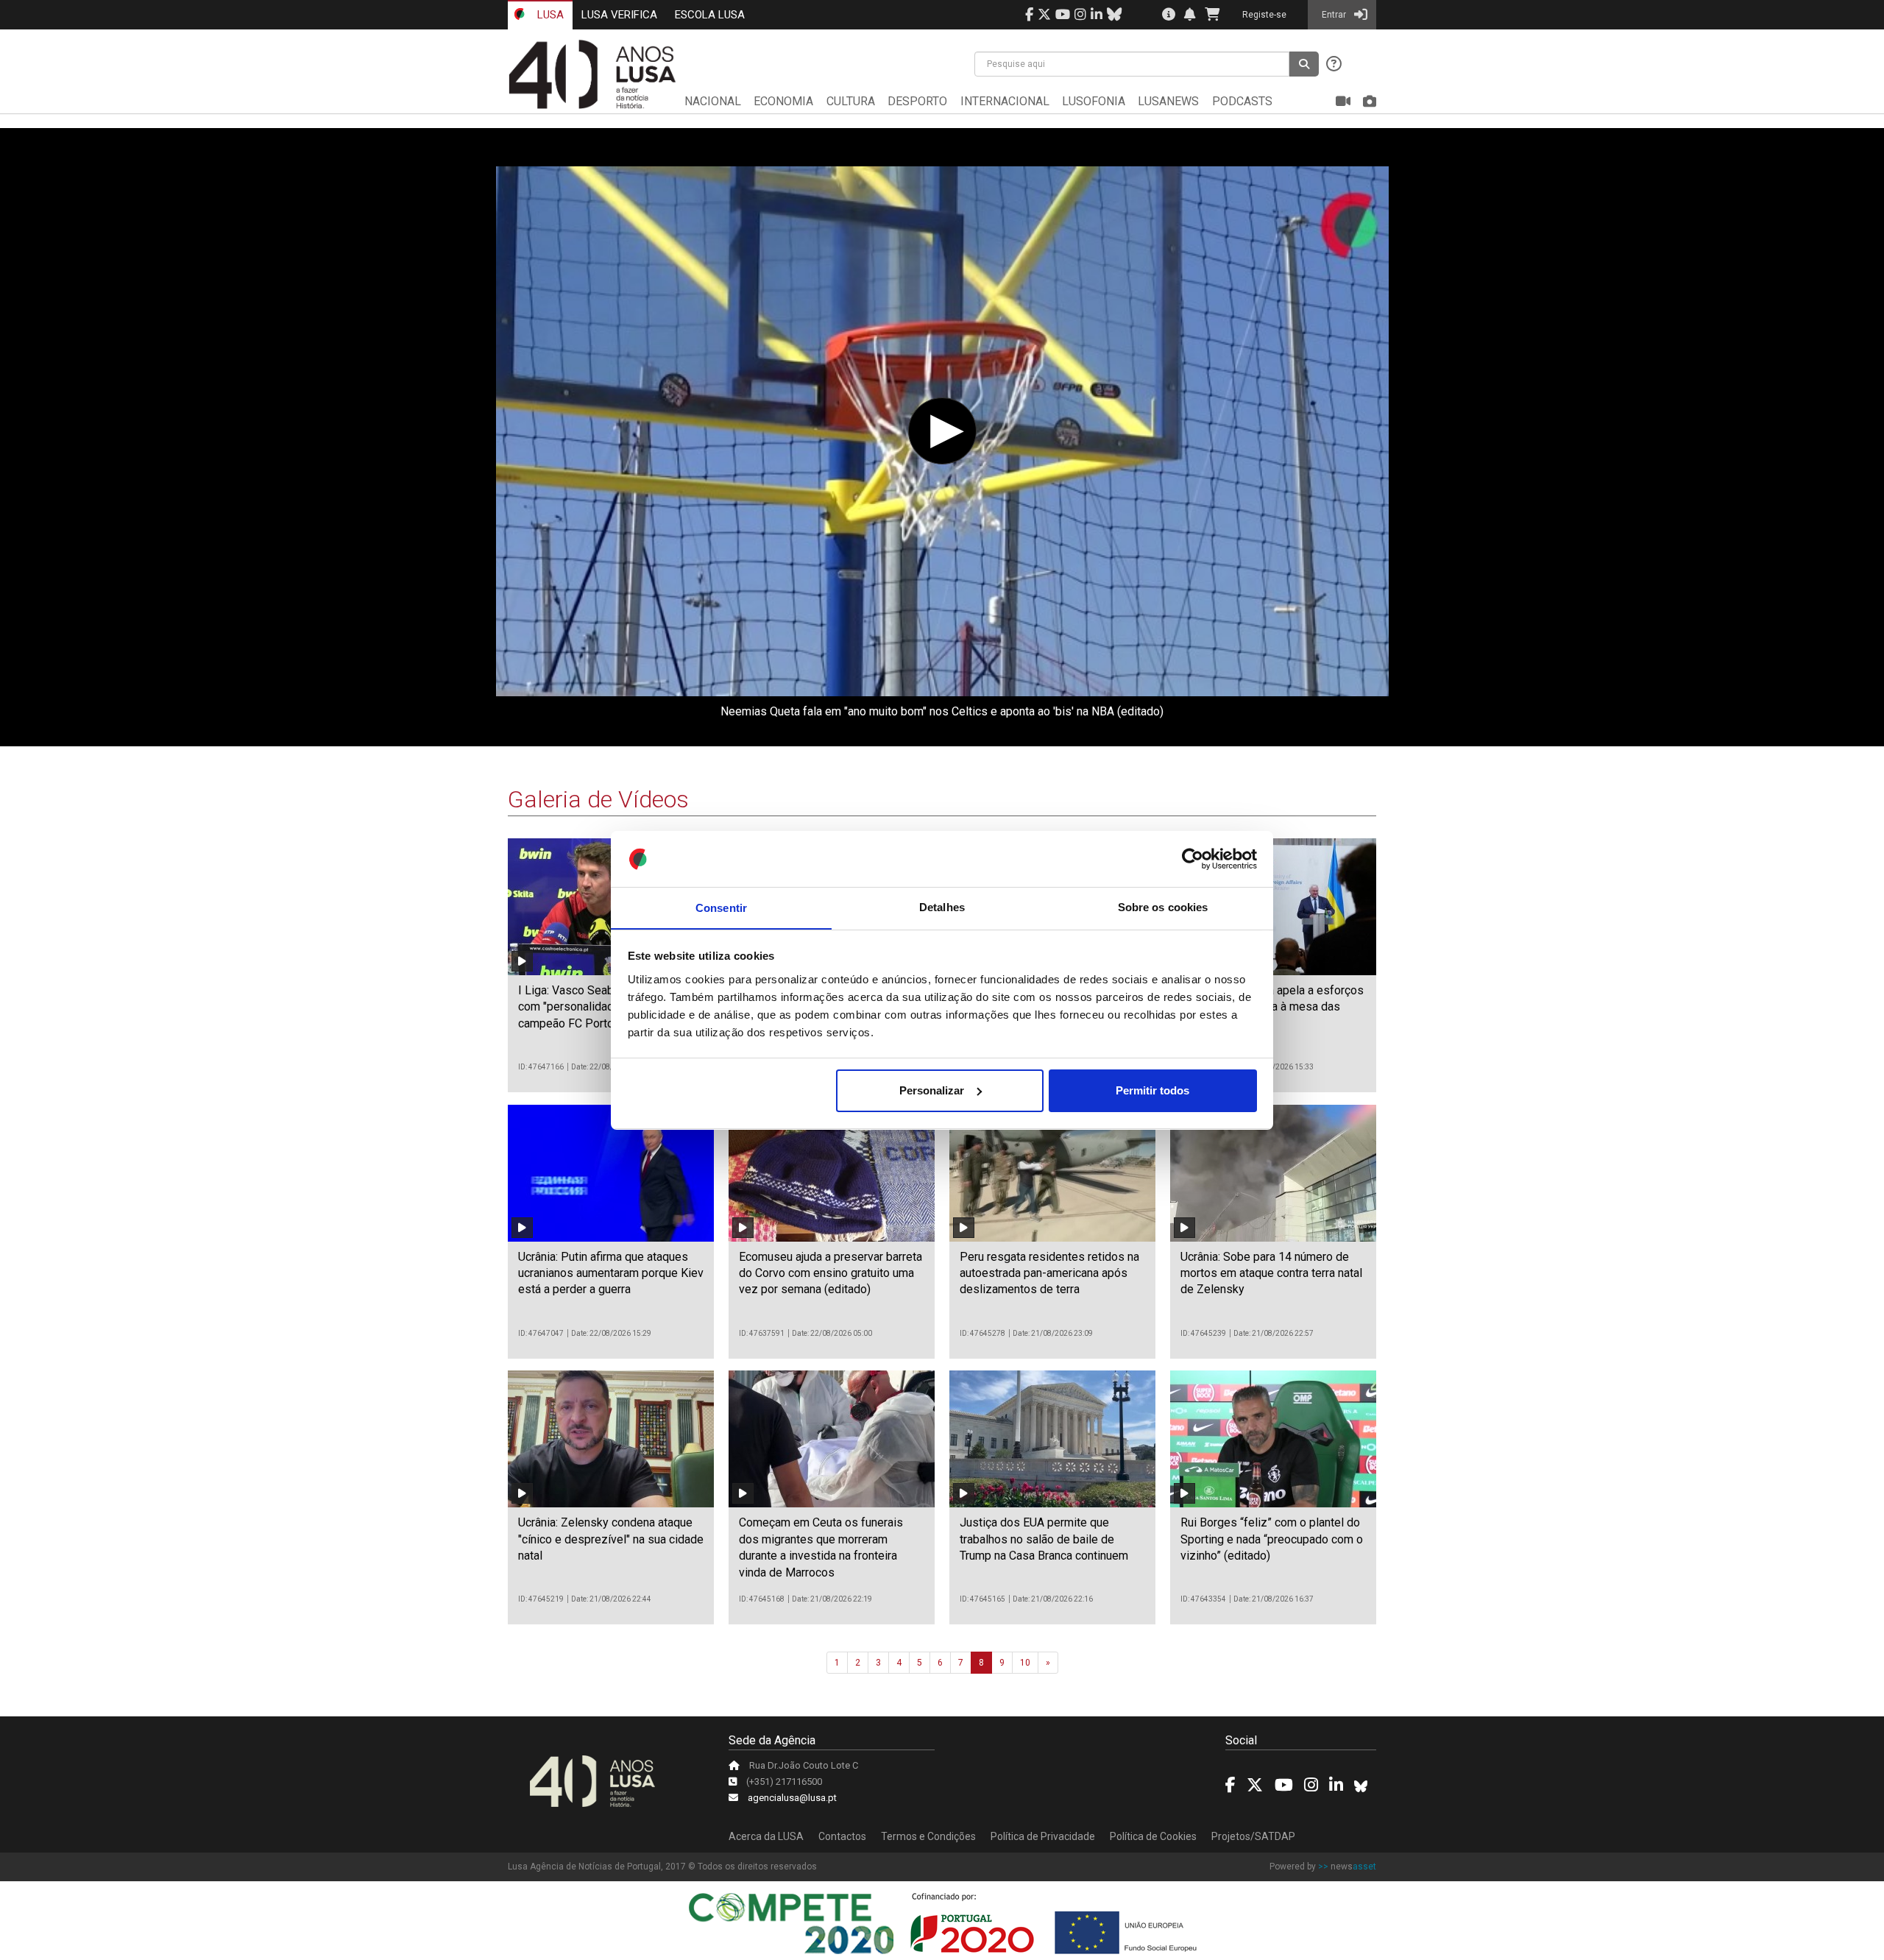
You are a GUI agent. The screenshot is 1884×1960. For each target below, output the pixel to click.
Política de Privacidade (1043, 1836)
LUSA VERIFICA (619, 15)
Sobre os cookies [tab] (1163, 907)
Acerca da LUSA (766, 1836)
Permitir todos (1152, 1090)
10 (1025, 1663)
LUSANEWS (1168, 101)
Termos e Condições (928, 1836)
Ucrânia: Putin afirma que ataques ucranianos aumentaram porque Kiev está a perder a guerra (611, 1273)
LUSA (549, 15)
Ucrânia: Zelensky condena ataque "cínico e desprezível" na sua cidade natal (611, 1539)
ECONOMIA (783, 101)
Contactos (842, 1836)
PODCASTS (1242, 101)
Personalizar (932, 1090)
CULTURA (851, 101)
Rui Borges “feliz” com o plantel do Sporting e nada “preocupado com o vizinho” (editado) (1272, 1539)
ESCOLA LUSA (710, 15)
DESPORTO (917, 101)
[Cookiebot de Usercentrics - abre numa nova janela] (1193, 859)
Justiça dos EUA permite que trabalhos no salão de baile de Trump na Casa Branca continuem (1044, 1539)
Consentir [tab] (721, 907)
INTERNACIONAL (1005, 101)
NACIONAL (713, 101)
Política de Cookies (1153, 1836)
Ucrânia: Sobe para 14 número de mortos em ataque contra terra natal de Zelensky (1271, 1273)
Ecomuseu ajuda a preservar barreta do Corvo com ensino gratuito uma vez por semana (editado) (831, 1273)
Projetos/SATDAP (1253, 1836)
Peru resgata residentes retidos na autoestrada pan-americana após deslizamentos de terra (1049, 1273)
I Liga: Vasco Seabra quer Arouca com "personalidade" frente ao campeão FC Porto (603, 1007)
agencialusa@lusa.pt (792, 1798)
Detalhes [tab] (942, 907)
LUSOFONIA (1094, 101)
